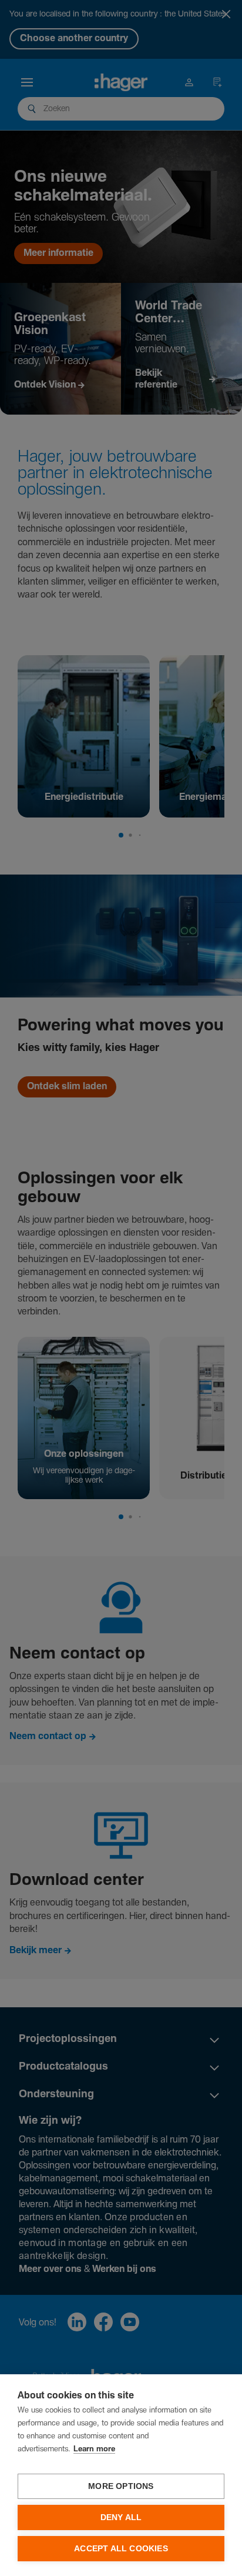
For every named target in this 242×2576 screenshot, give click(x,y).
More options (121, 2486)
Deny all (121, 2517)
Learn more (94, 2449)
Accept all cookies (121, 2549)
